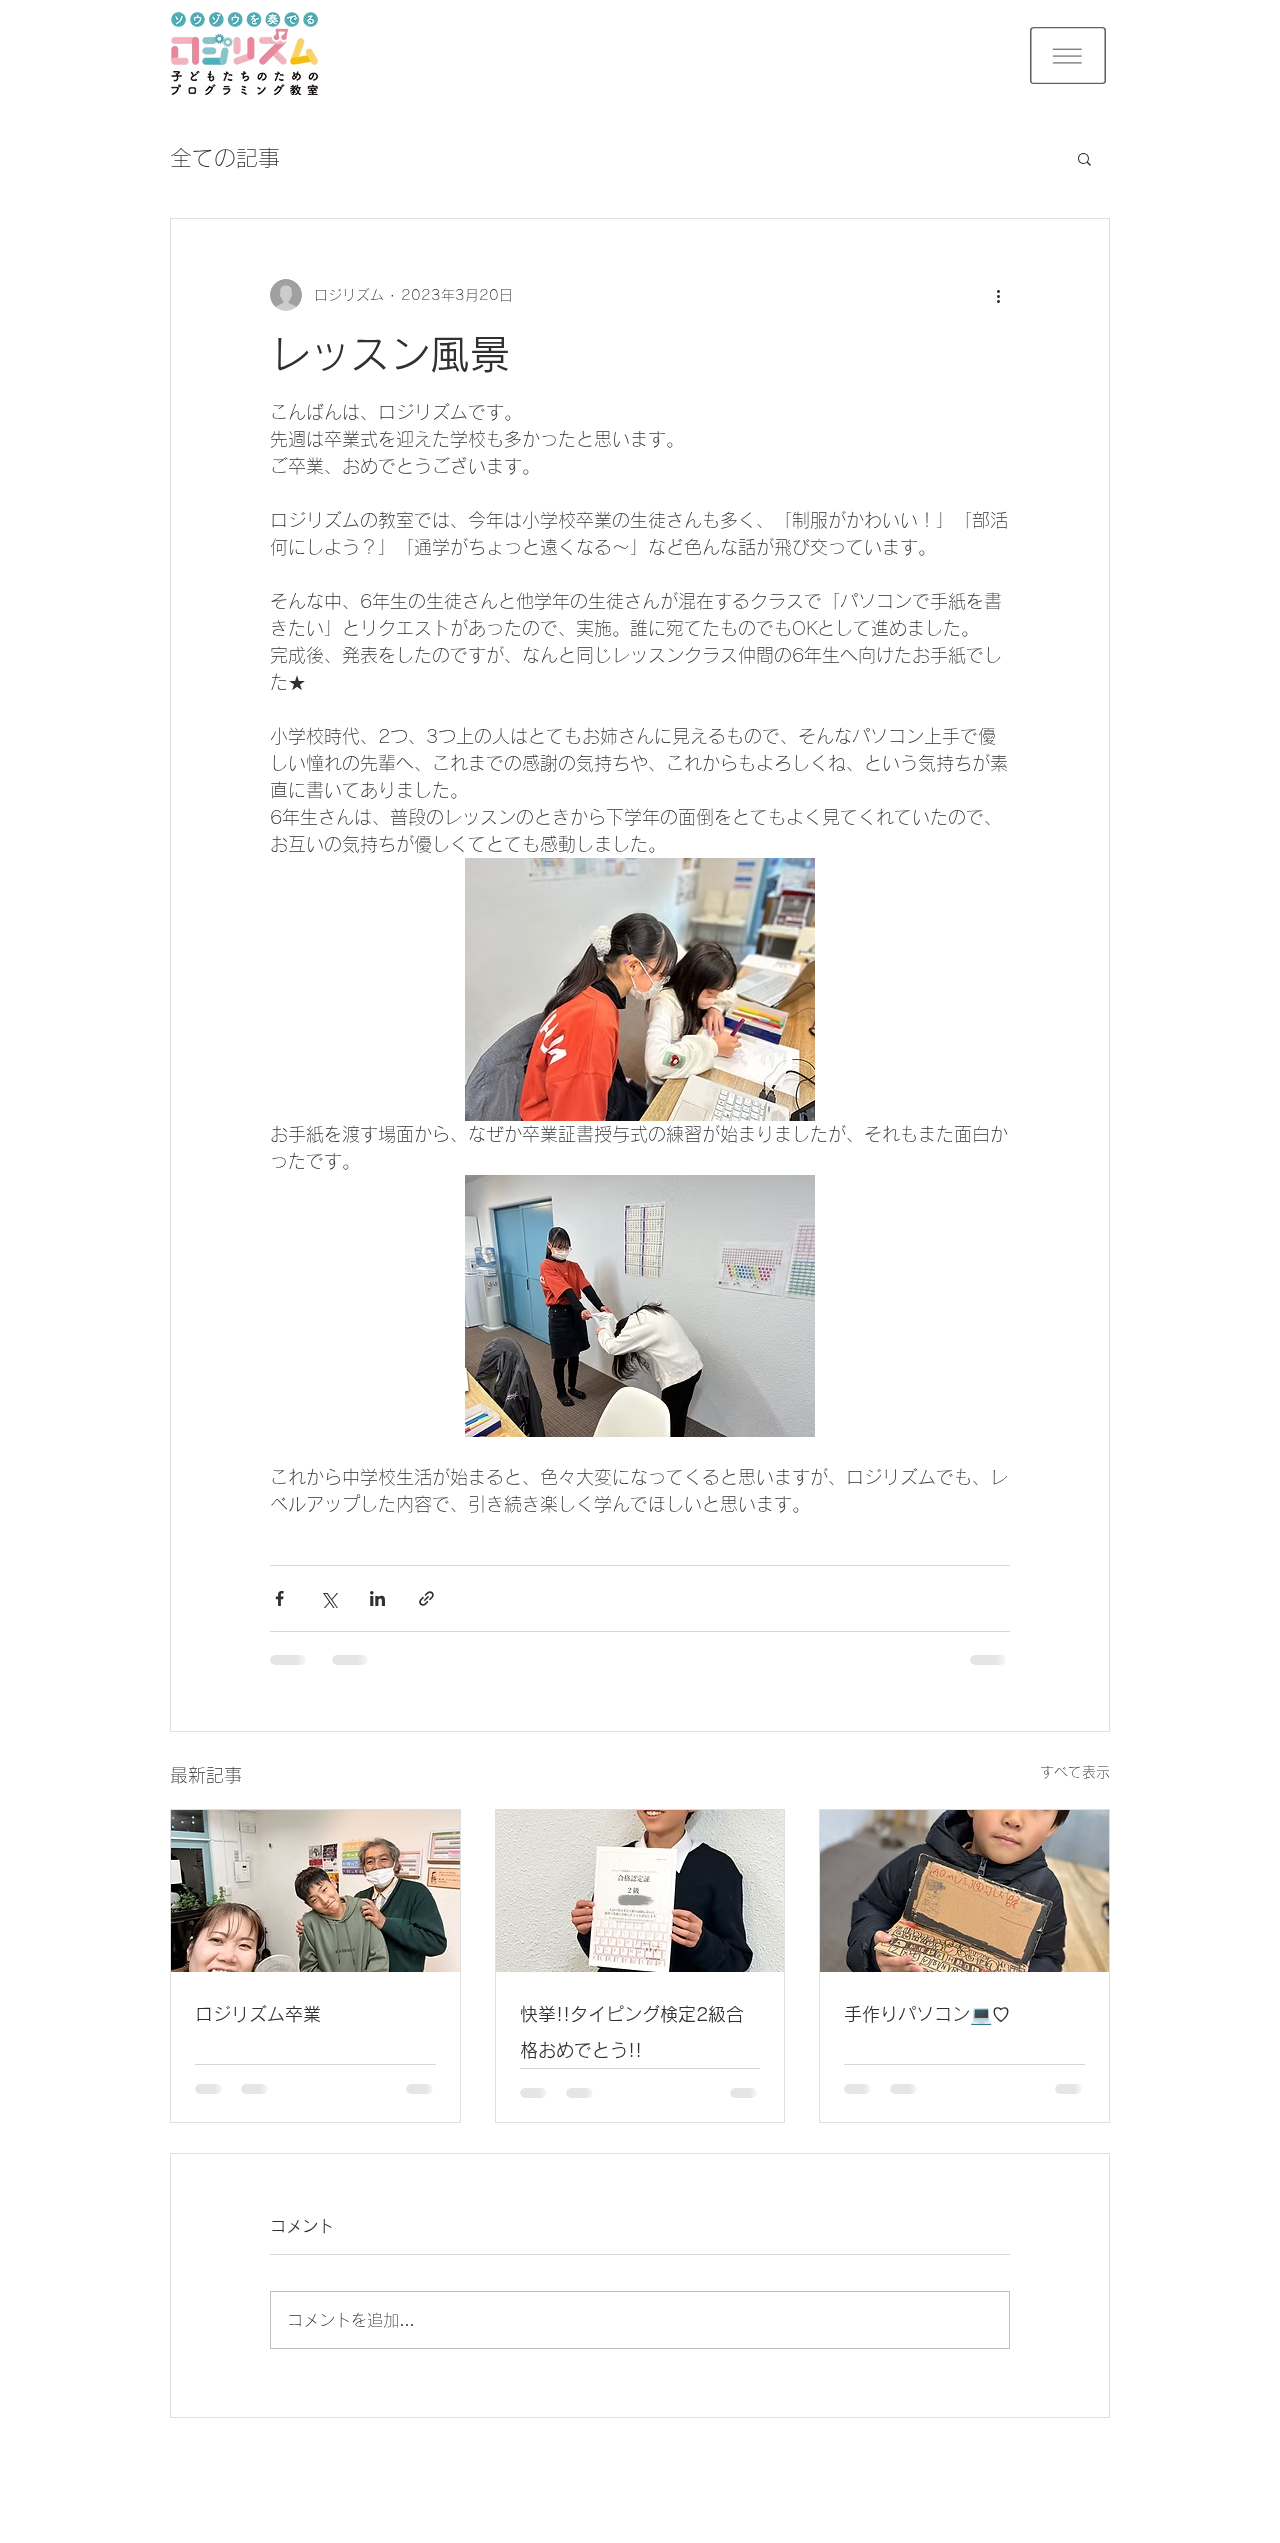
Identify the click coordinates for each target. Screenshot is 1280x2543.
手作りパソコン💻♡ (927, 2014)
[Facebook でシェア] (279, 1598)
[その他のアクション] (998, 295)
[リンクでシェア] (426, 1598)
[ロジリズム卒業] (315, 1891)
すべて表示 (1075, 1772)
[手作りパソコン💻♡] (964, 1891)
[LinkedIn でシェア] (377, 1598)
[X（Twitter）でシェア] (328, 1598)
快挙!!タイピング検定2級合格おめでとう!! (632, 2032)
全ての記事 (225, 158)
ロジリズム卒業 (258, 2014)
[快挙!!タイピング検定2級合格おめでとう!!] (640, 1891)
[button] (1068, 55)
